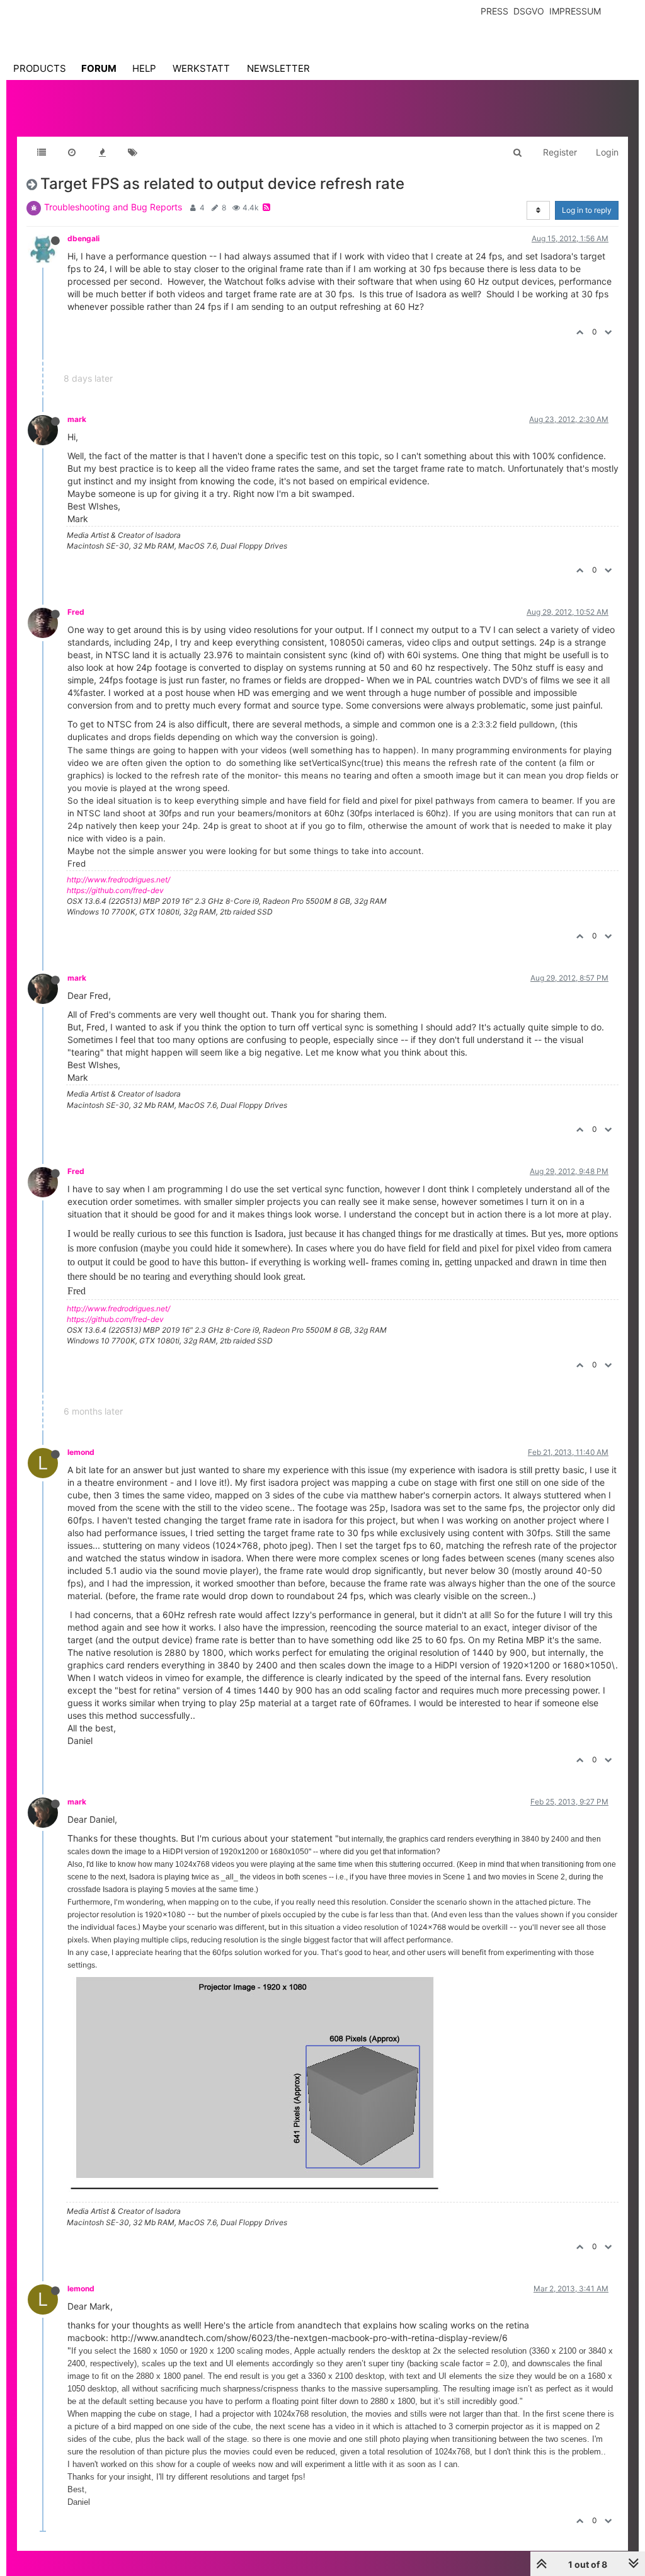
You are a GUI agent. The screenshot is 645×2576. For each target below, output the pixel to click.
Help (144, 68)
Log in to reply (587, 210)
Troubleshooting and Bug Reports (113, 207)
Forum (99, 68)
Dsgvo (529, 11)
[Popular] (102, 152)
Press (494, 11)
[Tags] (132, 152)
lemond (81, 1452)
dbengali (83, 238)
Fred (76, 612)
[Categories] (42, 152)
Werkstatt (201, 68)
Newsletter (278, 68)
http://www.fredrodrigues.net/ (118, 880)
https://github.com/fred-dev (115, 890)
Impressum (575, 11)
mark (77, 419)
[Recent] (72, 152)
